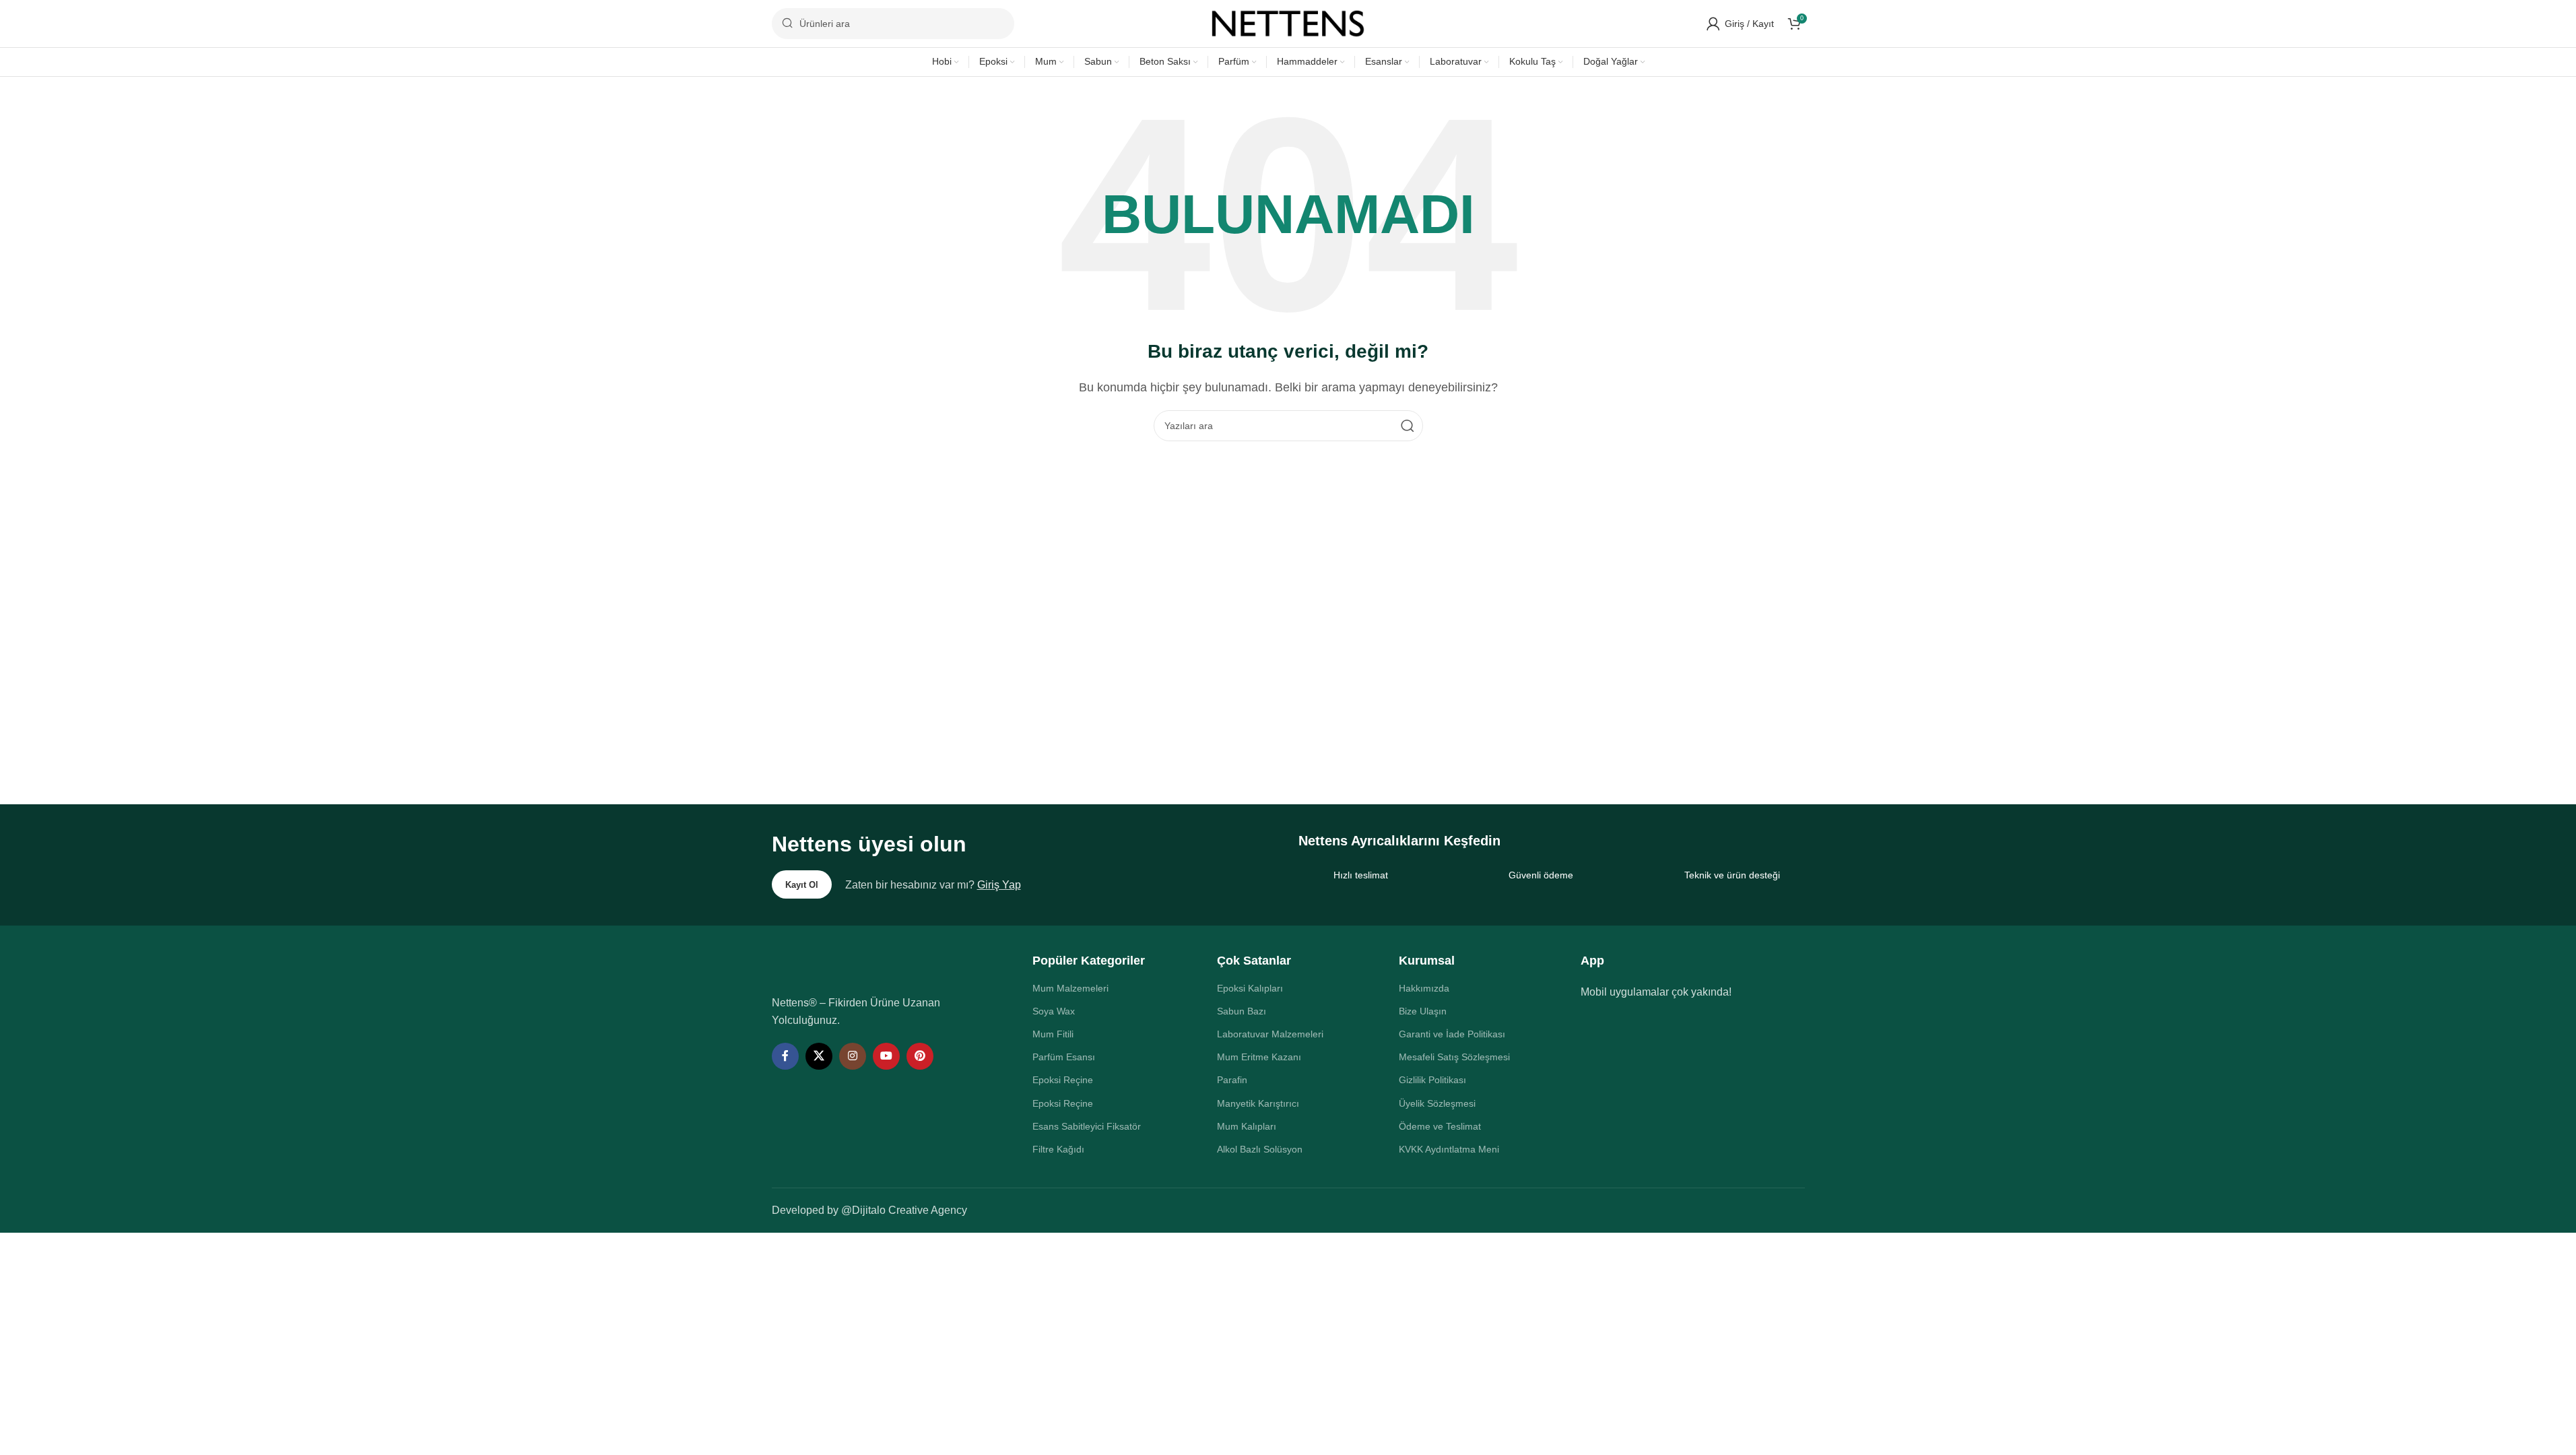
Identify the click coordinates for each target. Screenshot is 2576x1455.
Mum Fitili (1053, 1034)
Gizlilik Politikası (1432, 1080)
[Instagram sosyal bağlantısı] (853, 1056)
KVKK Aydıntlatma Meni (1449, 1149)
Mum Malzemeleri (1070, 988)
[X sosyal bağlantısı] (819, 1056)
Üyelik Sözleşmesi (1437, 1103)
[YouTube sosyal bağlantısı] (886, 1056)
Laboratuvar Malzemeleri (1270, 1034)
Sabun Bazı (1242, 1011)
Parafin (1232, 1080)
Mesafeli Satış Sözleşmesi (1454, 1057)
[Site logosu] (1288, 23)
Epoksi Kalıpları (1250, 988)
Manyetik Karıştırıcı (1258, 1103)
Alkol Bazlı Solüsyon (1260, 1149)
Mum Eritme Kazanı (1259, 1057)
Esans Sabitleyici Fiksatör (1087, 1126)
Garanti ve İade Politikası (1452, 1034)
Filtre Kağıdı (1058, 1149)
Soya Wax (1054, 1011)
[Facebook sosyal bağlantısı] (785, 1056)
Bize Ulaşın (1423, 1011)
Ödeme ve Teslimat (1440, 1126)
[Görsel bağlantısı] (863, 966)
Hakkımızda (1424, 988)
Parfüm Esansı (1064, 1057)
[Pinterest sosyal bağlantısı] (920, 1056)
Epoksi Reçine (1063, 1080)
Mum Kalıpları (1247, 1126)
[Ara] (1408, 426)
